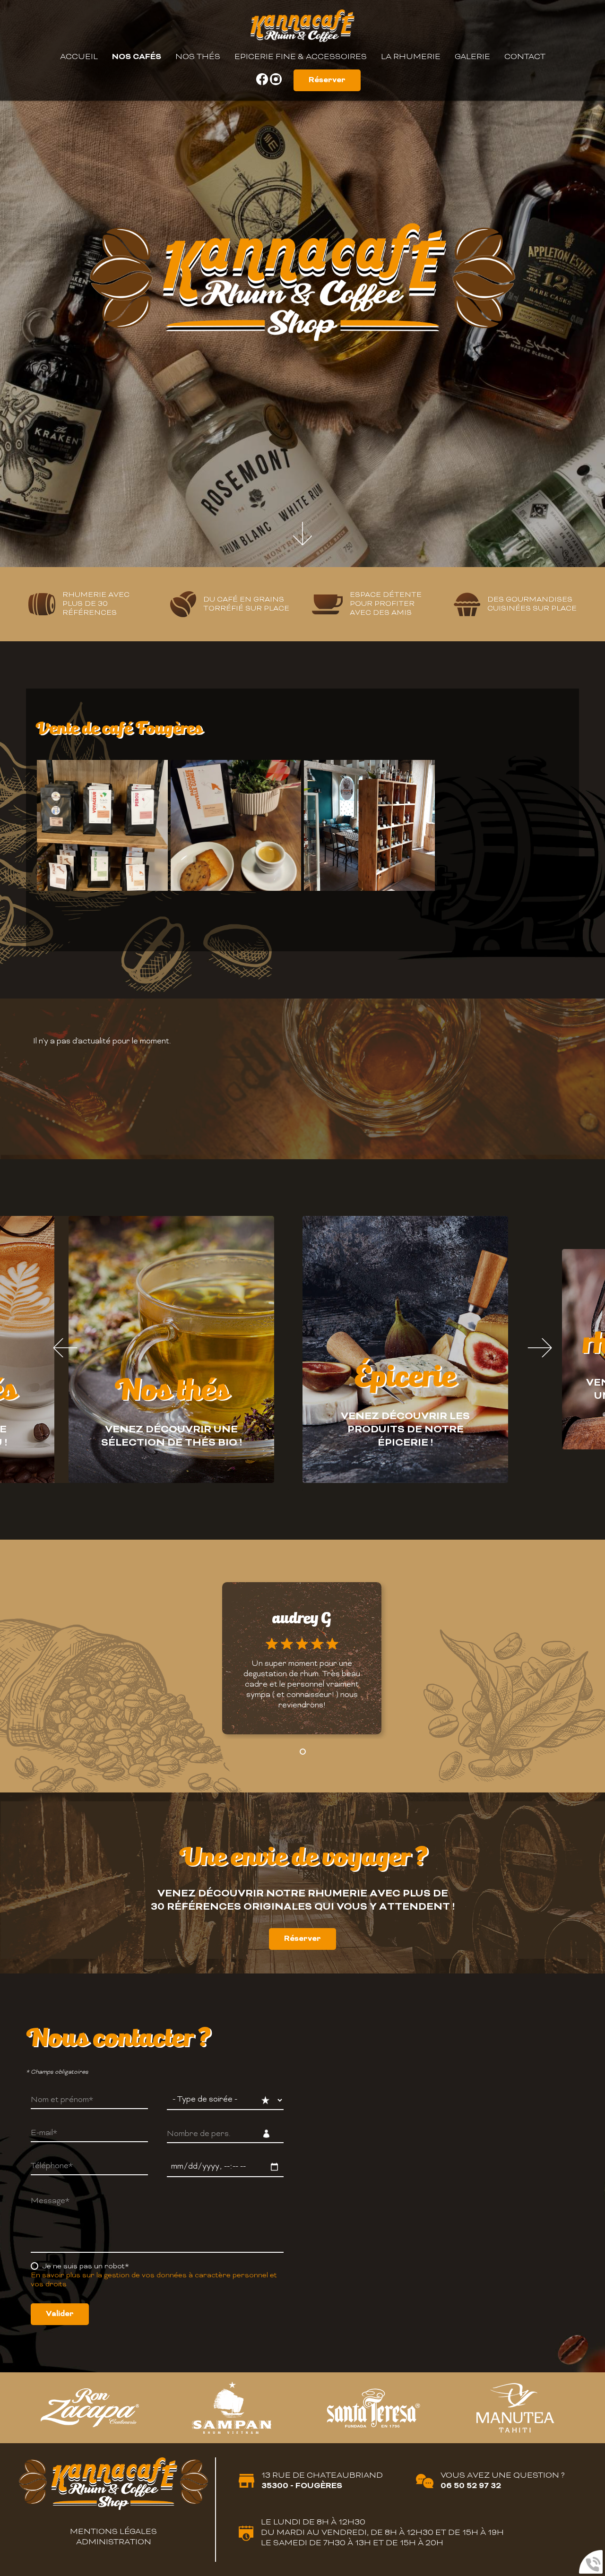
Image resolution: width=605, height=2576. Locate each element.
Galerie (472, 57)
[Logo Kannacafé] (302, 27)
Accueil (79, 57)
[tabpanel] (171, 1350)
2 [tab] (302, 1490)
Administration (114, 2542)
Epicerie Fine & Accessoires (301, 57)
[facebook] (263, 83)
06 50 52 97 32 (471, 2486)
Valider (60, 2314)
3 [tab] (317, 1490)
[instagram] (276, 83)
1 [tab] (288, 1490)
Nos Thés (198, 57)
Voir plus (302, 1700)
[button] (303, 1752)
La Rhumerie (411, 57)
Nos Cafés (137, 57)
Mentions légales (113, 2532)
